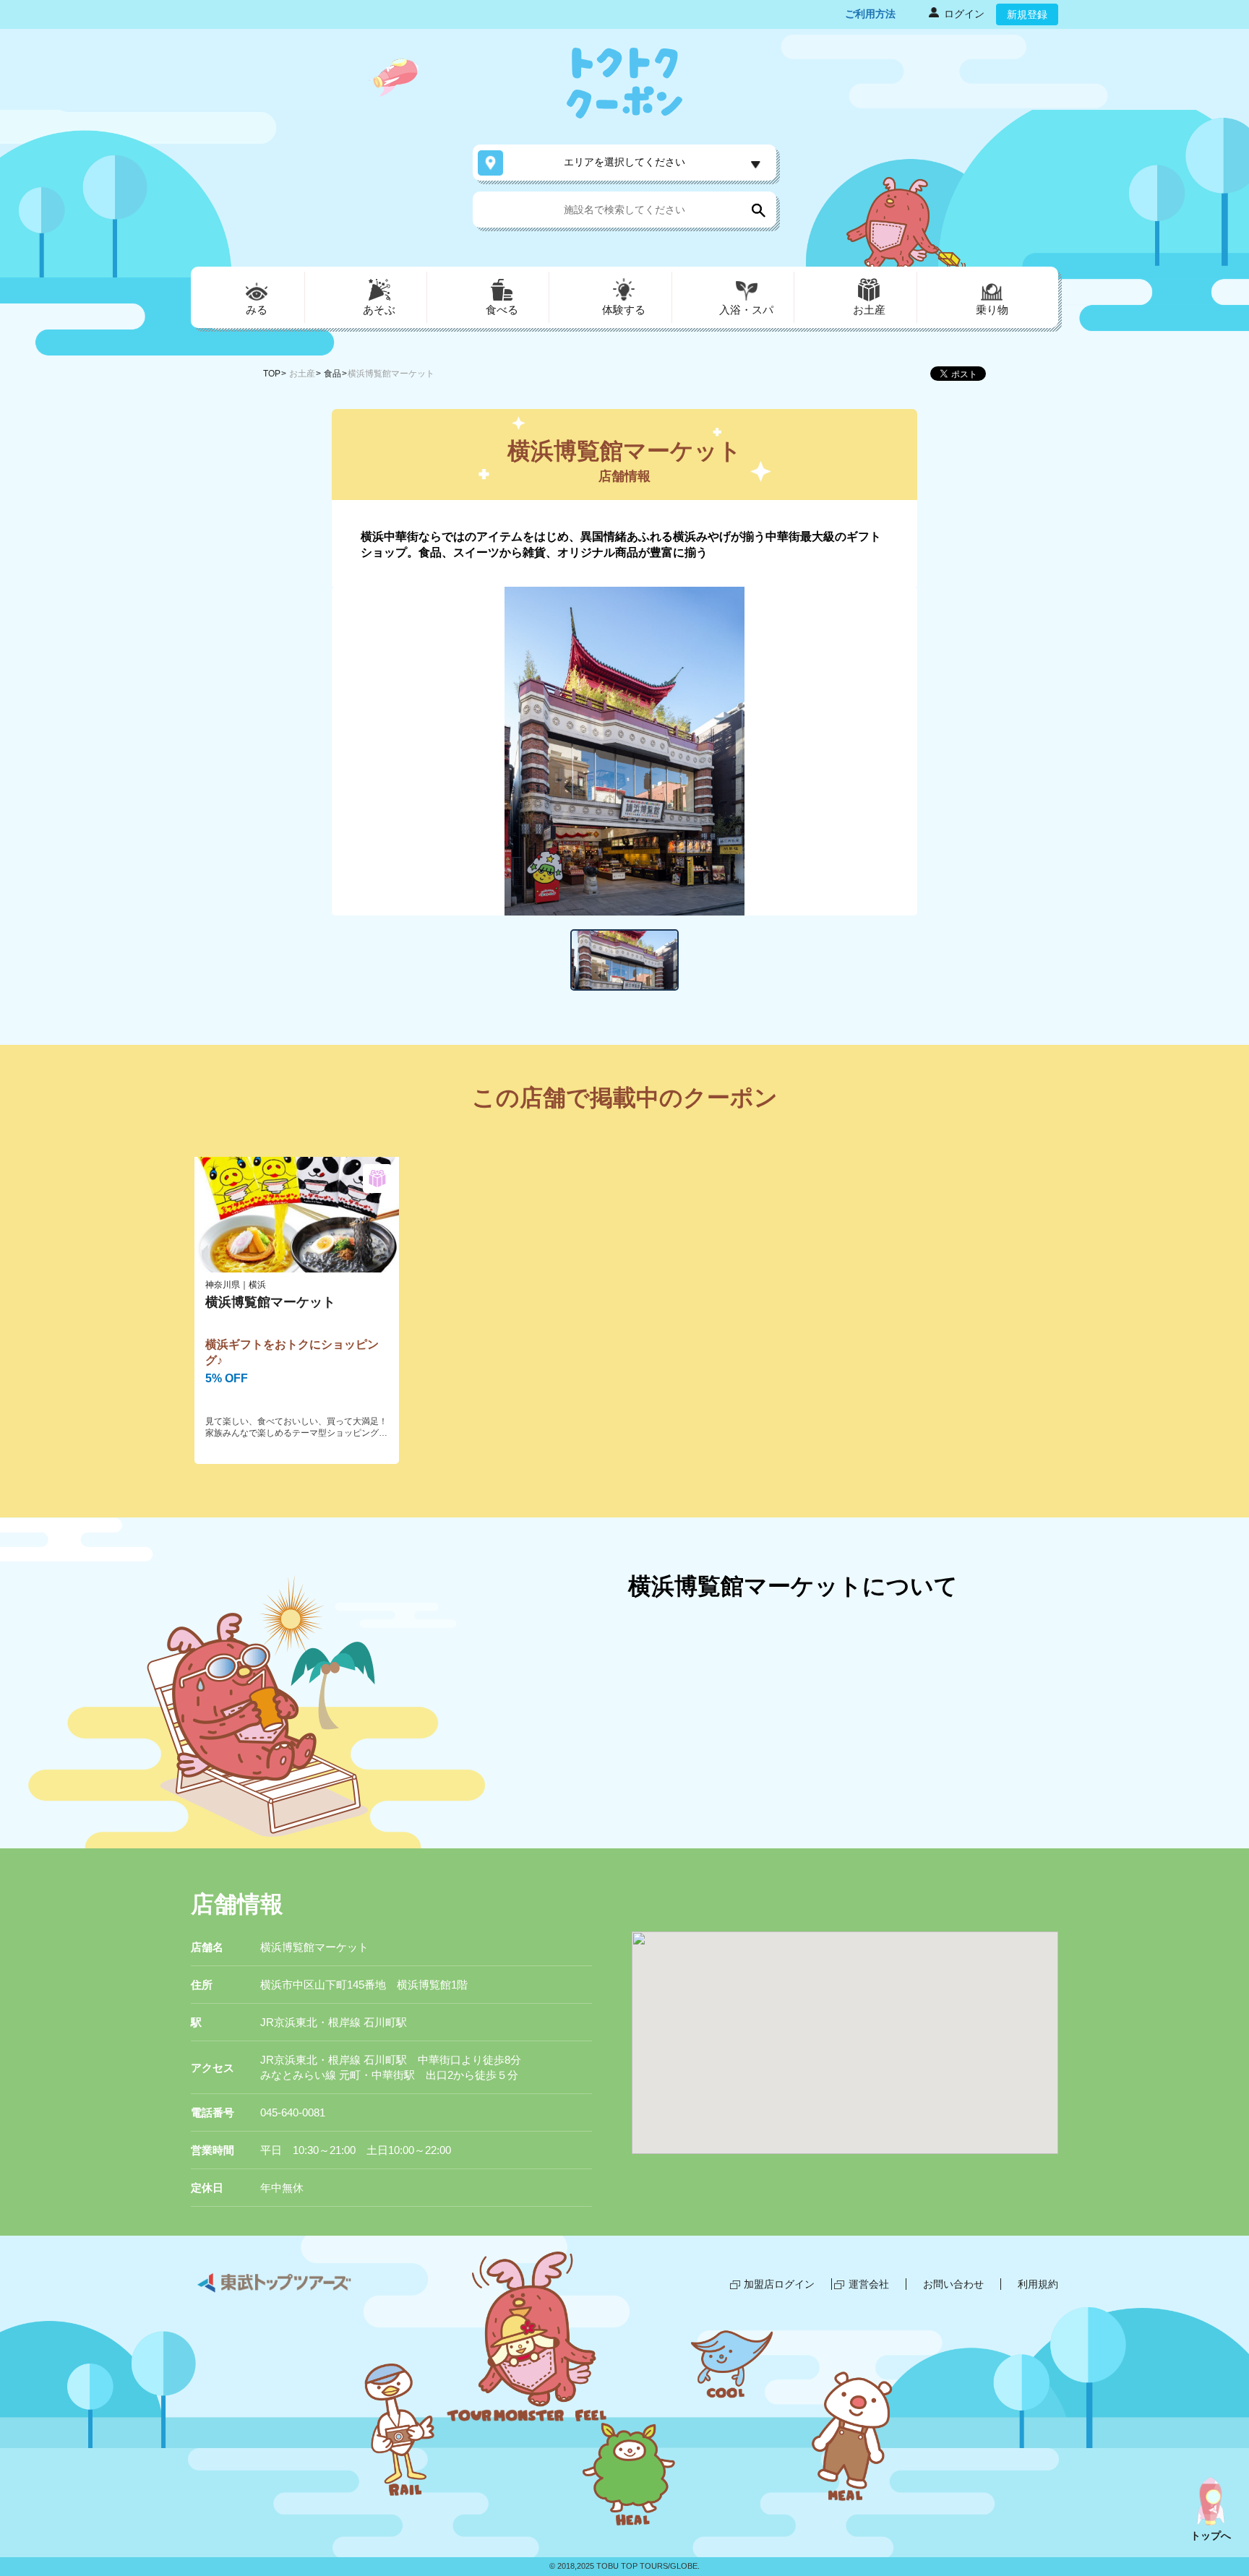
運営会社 (869, 2284)
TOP (272, 374)
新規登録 (1027, 14)
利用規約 (1038, 2284)
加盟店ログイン (779, 2284)
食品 (332, 374)
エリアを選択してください (624, 162)
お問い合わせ (953, 2284)
